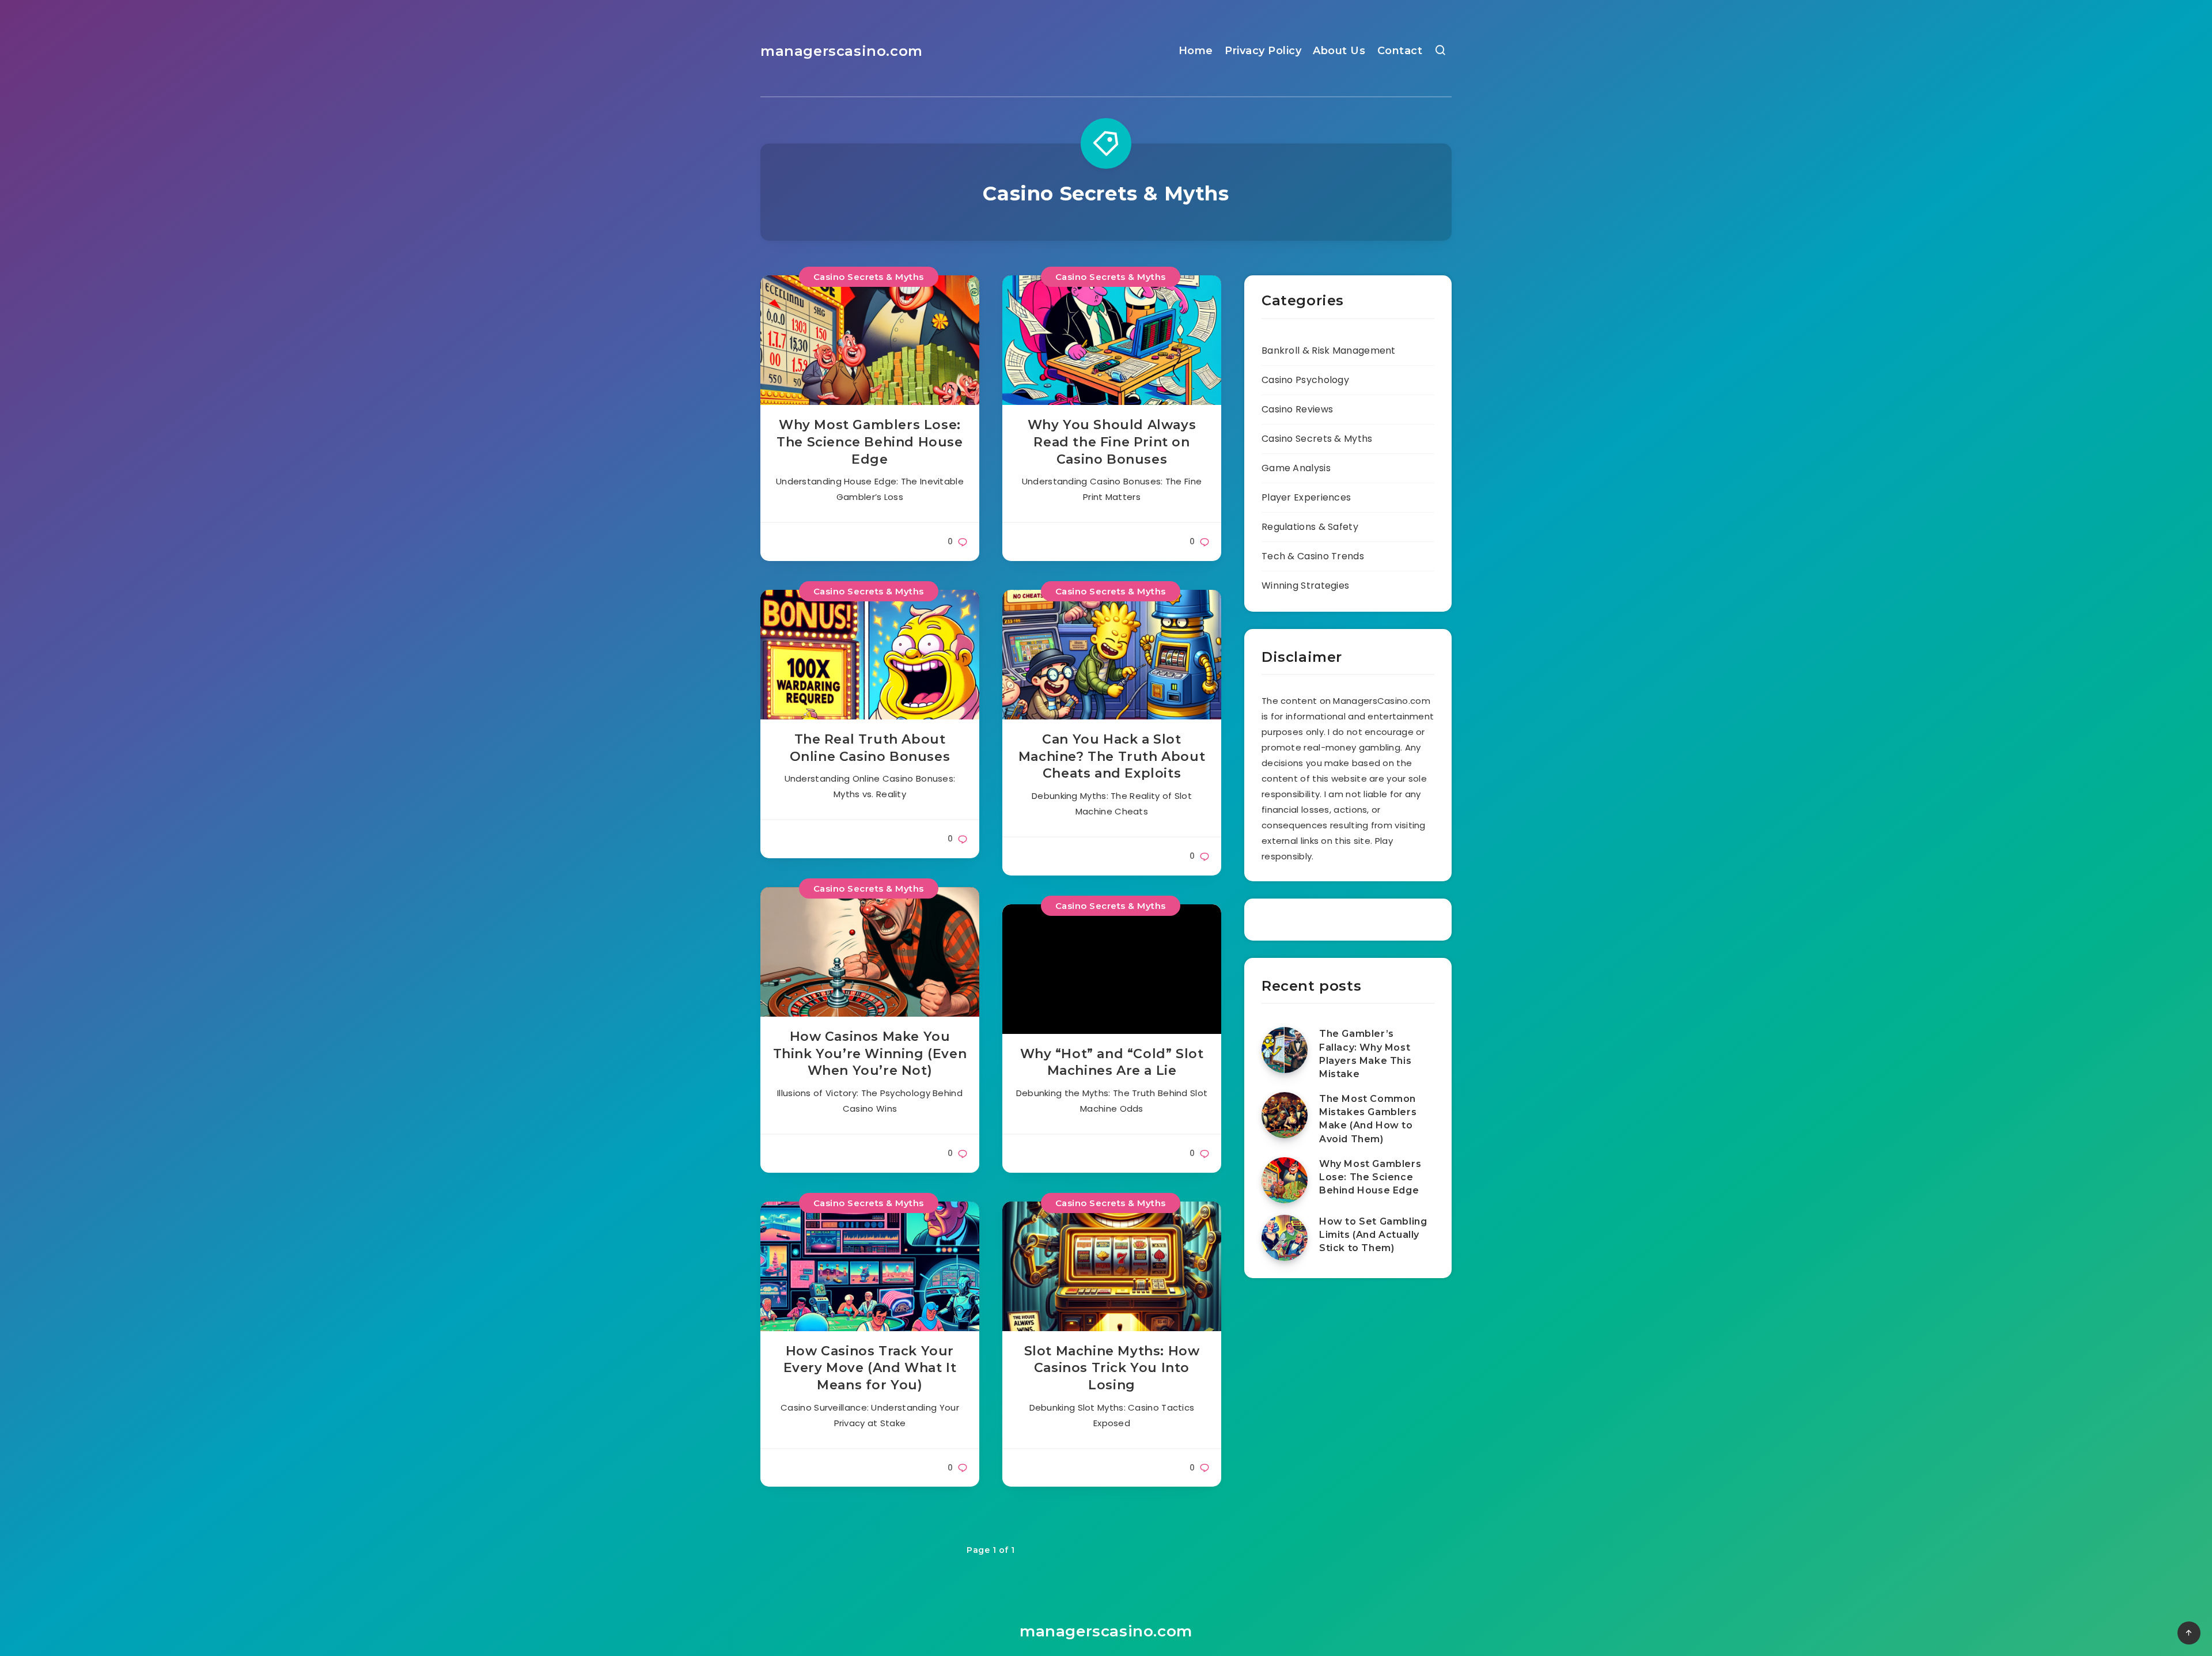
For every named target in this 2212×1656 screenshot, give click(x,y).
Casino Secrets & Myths (869, 277)
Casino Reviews (1297, 409)
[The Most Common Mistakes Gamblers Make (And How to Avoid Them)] (1285, 1115)
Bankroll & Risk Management (1329, 350)
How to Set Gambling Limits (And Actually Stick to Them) (1373, 1235)
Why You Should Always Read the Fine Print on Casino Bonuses (1112, 442)
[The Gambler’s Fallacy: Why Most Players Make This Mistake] (1285, 1050)
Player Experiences (1306, 497)
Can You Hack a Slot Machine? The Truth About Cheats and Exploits (1112, 756)
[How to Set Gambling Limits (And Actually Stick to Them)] (1285, 1238)
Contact (1400, 51)
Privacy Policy (1263, 51)
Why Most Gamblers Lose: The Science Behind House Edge (870, 442)
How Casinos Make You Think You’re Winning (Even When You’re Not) (870, 1054)
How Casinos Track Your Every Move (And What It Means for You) (870, 1368)
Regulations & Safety (1310, 527)
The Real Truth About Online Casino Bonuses (870, 748)
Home (1196, 51)
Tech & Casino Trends (1313, 556)
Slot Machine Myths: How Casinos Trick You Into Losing (1112, 1368)
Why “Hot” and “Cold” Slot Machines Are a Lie (1112, 1062)
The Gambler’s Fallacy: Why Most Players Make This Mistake (1365, 1054)
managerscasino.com (842, 51)
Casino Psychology (1305, 380)
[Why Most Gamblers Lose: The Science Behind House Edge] (1285, 1180)
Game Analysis (1296, 468)
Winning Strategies (1305, 586)
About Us (1339, 51)
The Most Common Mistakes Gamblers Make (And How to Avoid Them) (1368, 1119)
